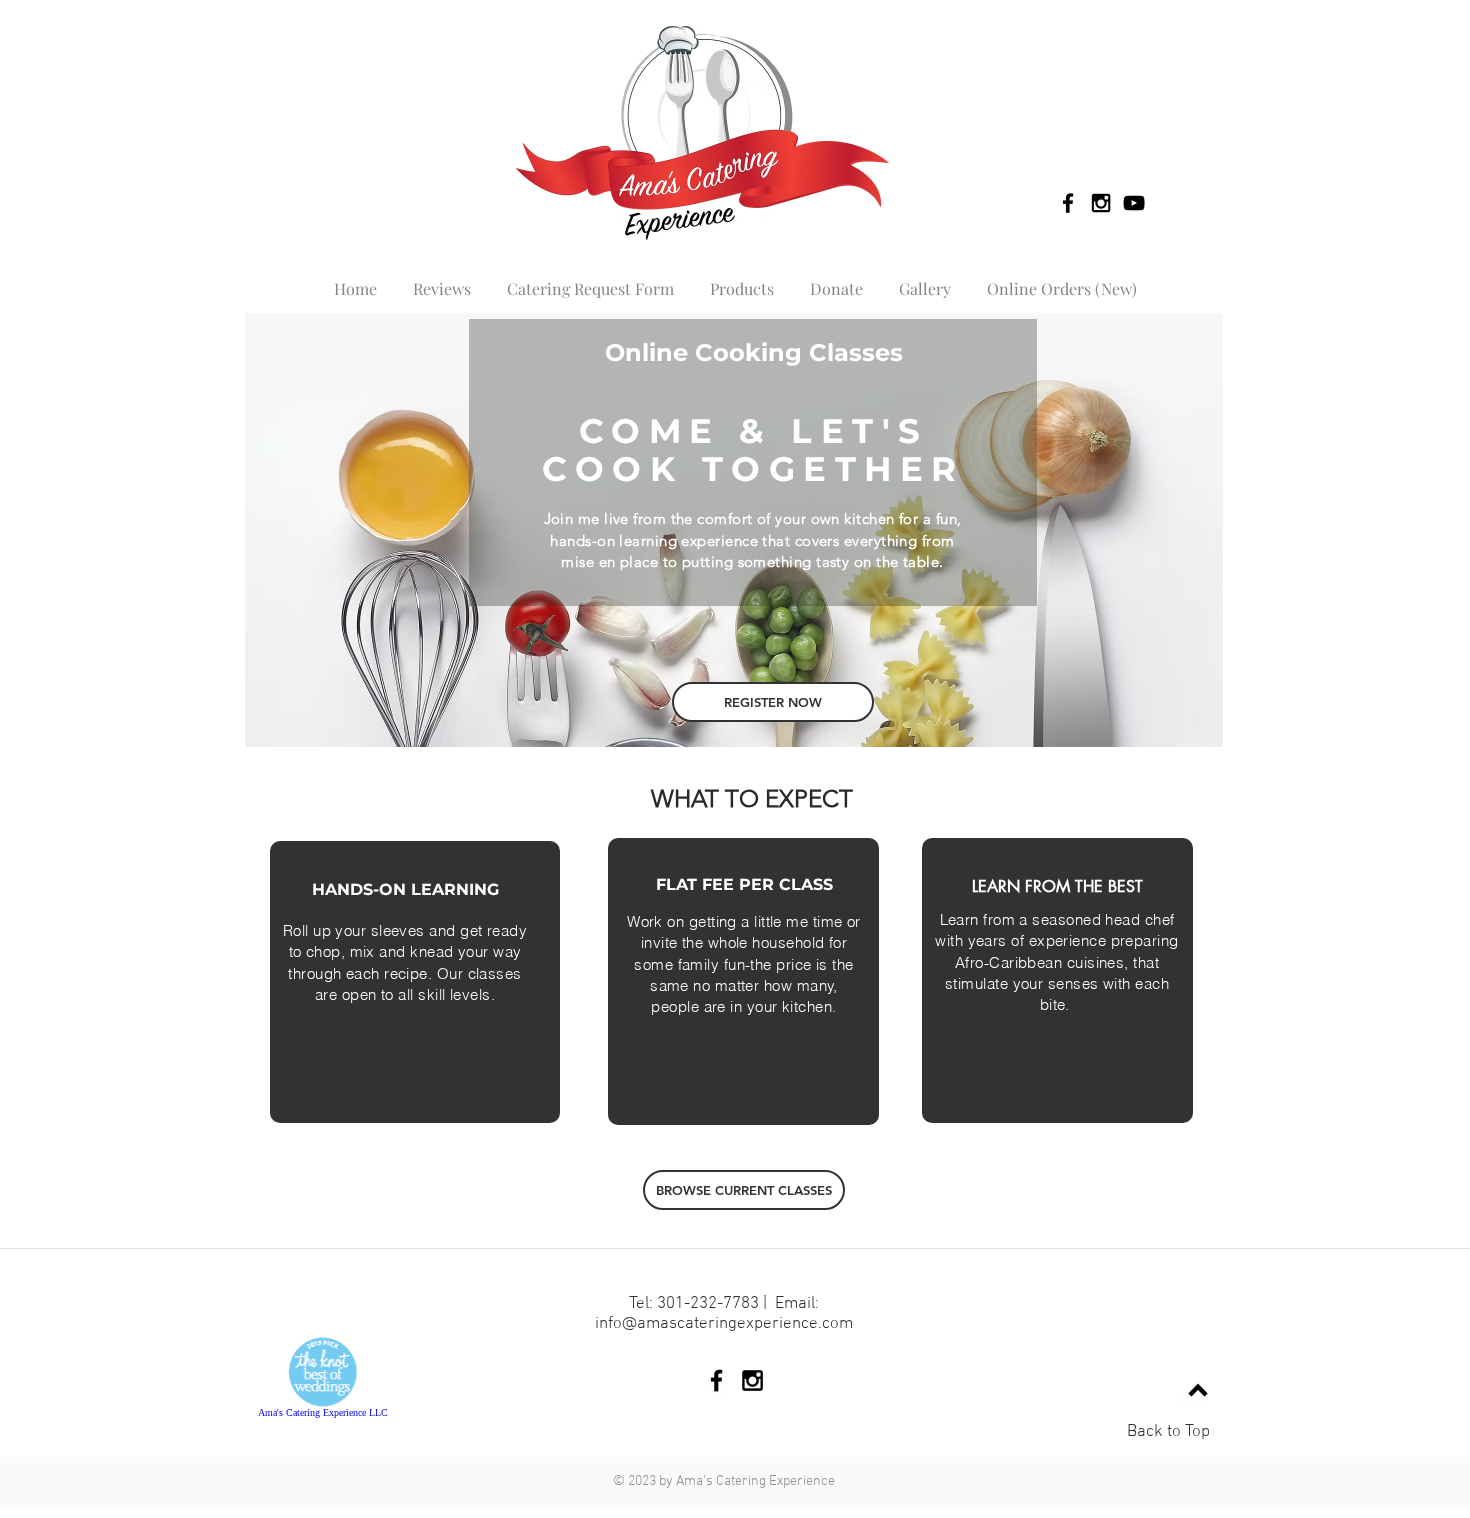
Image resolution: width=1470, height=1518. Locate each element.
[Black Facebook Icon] (1068, 203)
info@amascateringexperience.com (724, 1324)
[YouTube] (1134, 203)
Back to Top (1168, 1432)
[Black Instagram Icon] (1101, 203)
